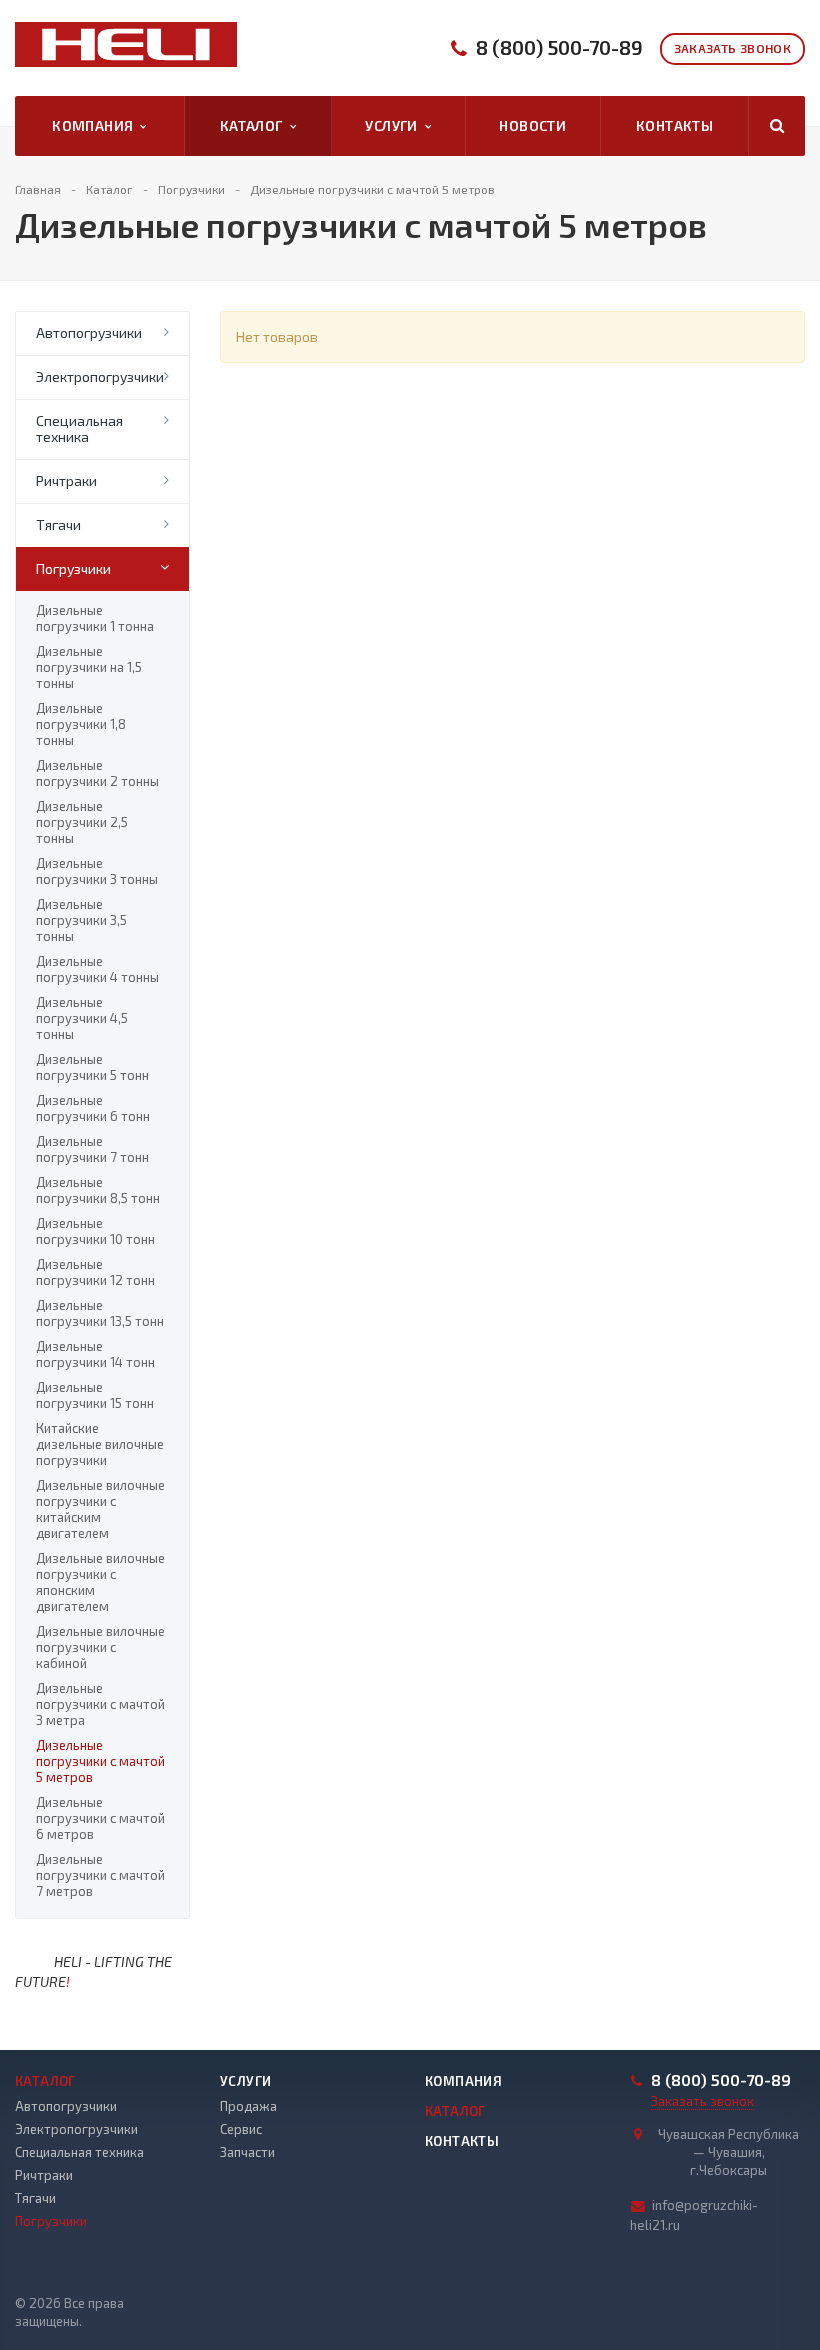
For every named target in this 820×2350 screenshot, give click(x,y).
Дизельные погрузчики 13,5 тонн (100, 1313)
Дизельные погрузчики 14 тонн (95, 1354)
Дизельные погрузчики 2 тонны (97, 773)
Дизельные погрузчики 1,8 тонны (81, 724)
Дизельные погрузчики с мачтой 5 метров (100, 1761)
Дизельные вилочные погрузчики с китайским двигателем (100, 1509)
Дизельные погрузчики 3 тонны (97, 871)
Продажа (248, 2106)
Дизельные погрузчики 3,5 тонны (81, 920)
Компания (96, 125)
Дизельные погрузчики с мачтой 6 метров (100, 1818)
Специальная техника (79, 428)
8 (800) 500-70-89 (559, 47)
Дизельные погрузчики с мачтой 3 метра (100, 1704)
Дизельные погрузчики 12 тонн (95, 1272)
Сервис (241, 2129)
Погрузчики (73, 568)
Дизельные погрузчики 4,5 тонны (82, 1018)
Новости (532, 125)
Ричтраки (66, 480)
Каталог (255, 125)
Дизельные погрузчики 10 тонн (95, 1231)
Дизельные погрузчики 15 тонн (95, 1395)
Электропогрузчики (100, 376)
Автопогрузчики (89, 332)
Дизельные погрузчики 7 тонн (92, 1149)
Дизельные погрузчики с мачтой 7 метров (100, 1875)
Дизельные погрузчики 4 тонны (97, 969)
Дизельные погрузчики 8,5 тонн (98, 1190)
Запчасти (247, 2152)
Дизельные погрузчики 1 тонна (95, 618)
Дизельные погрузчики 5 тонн (92, 1067)
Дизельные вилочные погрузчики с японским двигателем (100, 1582)
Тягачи (58, 524)
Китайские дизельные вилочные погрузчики (100, 1444)
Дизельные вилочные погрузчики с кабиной (100, 1647)
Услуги (394, 125)
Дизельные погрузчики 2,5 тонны (82, 822)
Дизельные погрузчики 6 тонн (93, 1108)
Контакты (674, 125)
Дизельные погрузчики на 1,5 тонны (89, 667)
